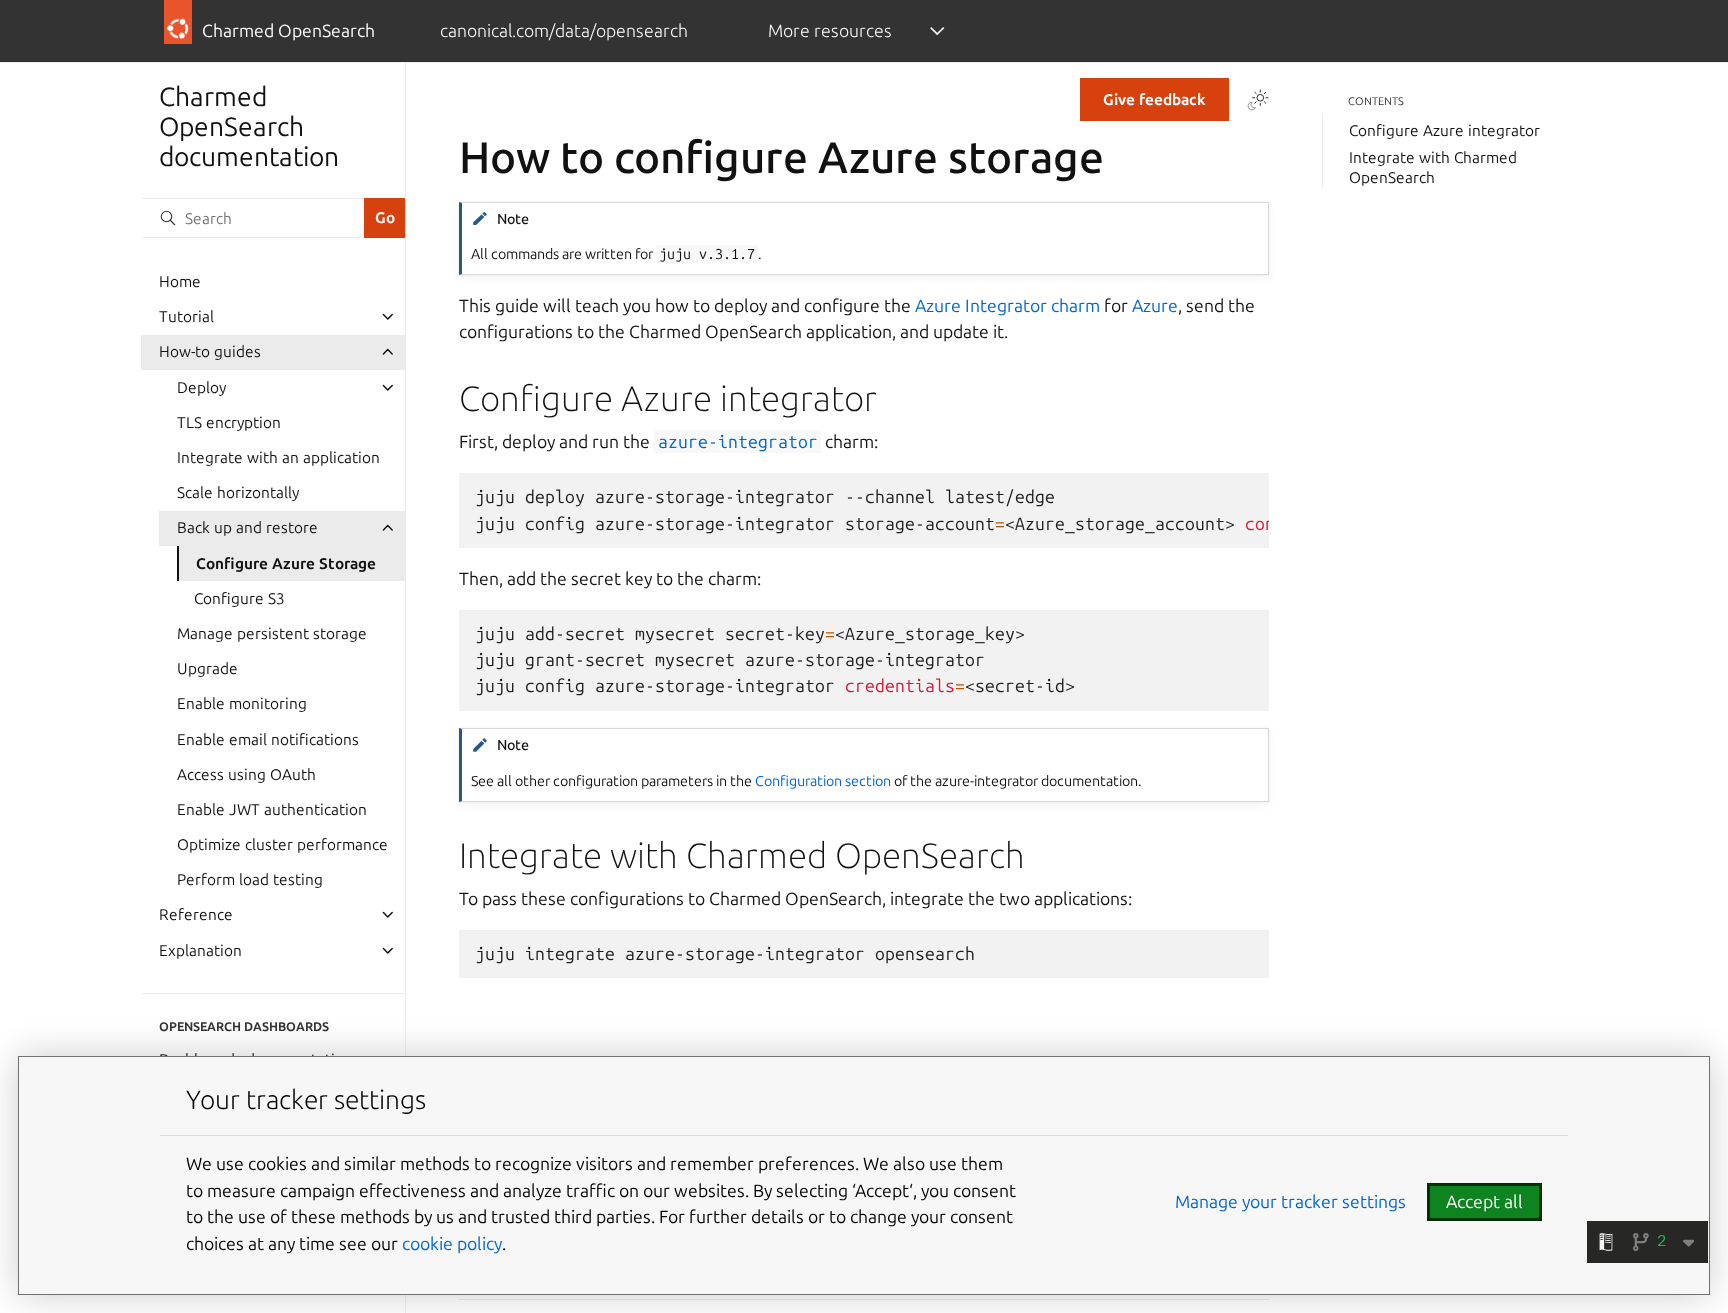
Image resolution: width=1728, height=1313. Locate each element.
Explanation (200, 950)
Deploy (201, 387)
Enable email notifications (268, 739)
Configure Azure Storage (286, 563)
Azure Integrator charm (1007, 305)
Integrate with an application (278, 457)
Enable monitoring (242, 703)
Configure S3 (239, 598)
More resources (830, 30)
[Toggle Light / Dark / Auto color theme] (1258, 100)
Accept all (1484, 1201)
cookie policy (452, 1243)
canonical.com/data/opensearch (564, 30)
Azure (1155, 305)
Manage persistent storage (272, 633)
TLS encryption (229, 422)
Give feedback (1154, 99)
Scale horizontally (238, 492)
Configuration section (823, 781)
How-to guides (210, 351)
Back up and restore (247, 527)
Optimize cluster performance (282, 844)
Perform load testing (250, 879)
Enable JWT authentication (272, 809)
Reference (196, 914)
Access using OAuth (246, 774)
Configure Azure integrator (1444, 130)
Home (180, 281)
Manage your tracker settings (1290, 1201)
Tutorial (186, 316)
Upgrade (207, 668)
